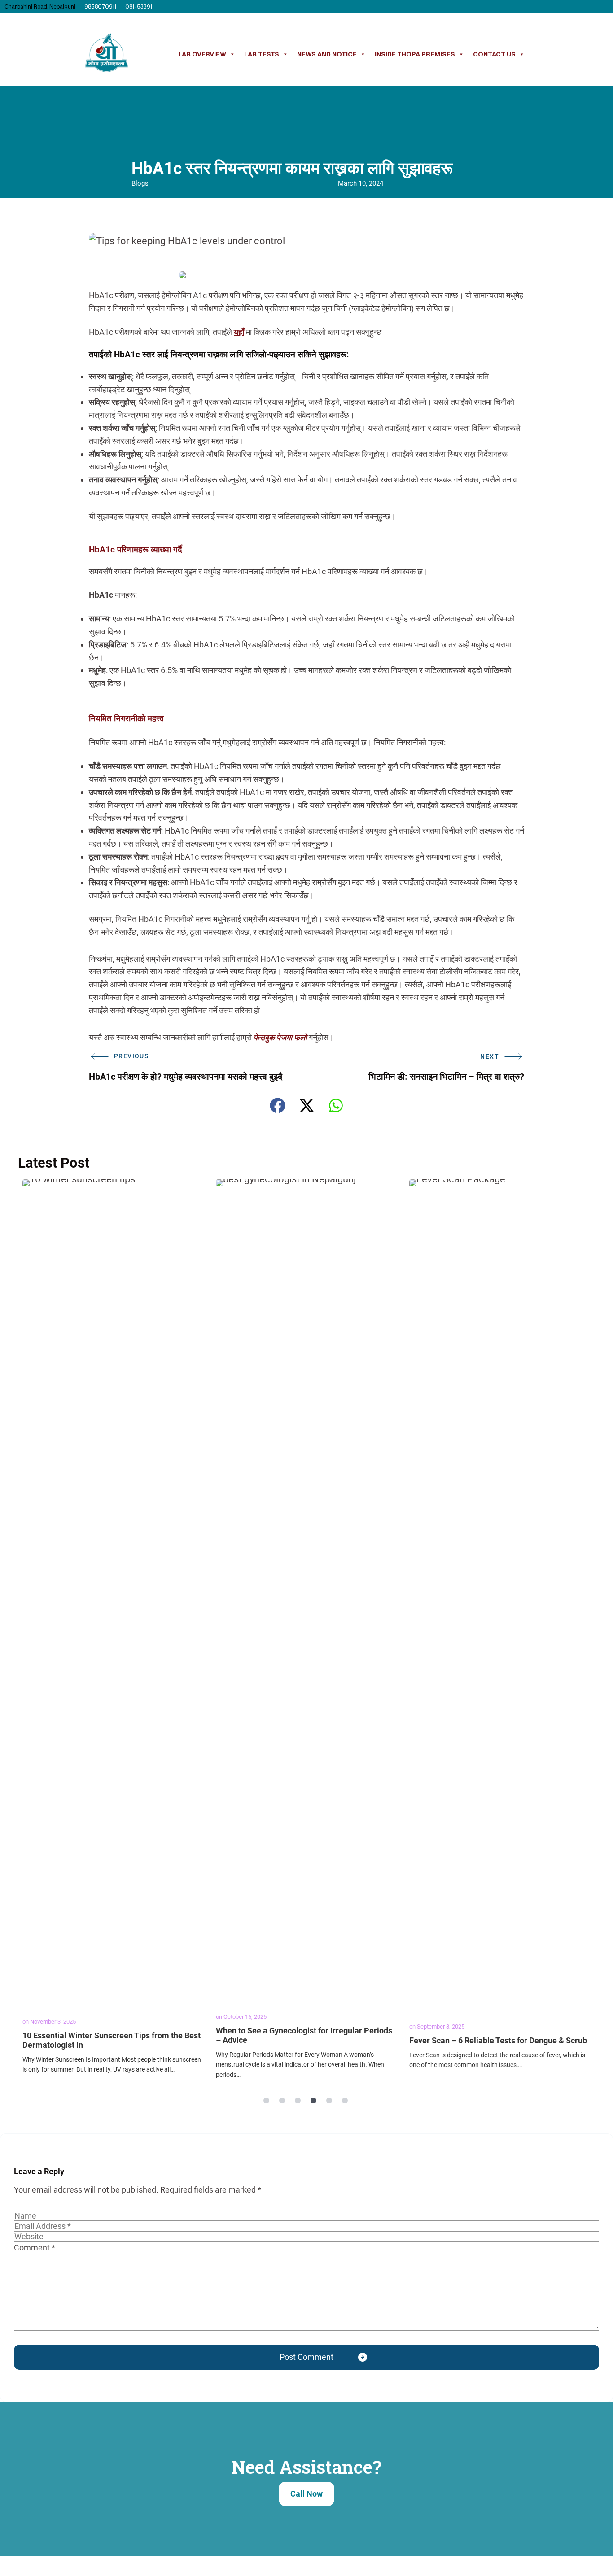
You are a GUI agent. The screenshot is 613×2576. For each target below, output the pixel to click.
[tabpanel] (114, 1631)
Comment (35, 2248)
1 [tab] (266, 2101)
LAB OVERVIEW (202, 54)
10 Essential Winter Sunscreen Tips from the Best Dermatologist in (112, 2040)
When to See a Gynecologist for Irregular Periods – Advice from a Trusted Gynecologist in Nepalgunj (306, 1591)
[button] (278, 1106)
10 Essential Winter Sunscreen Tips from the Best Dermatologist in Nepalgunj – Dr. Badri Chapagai (113, 1591)
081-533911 (140, 7)
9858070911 (100, 7)
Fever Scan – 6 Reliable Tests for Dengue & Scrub (498, 2040)
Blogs (140, 183)
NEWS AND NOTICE (327, 54)
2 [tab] (282, 2101)
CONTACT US (494, 54)
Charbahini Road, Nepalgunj (40, 7)
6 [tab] (345, 2101)
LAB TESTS (262, 54)
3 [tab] (298, 2101)
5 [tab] (329, 2101)
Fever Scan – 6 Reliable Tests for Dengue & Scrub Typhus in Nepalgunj (500, 1591)
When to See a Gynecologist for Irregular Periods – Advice (304, 2035)
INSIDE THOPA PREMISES (415, 54)
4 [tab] (313, 2101)
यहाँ (239, 332)
